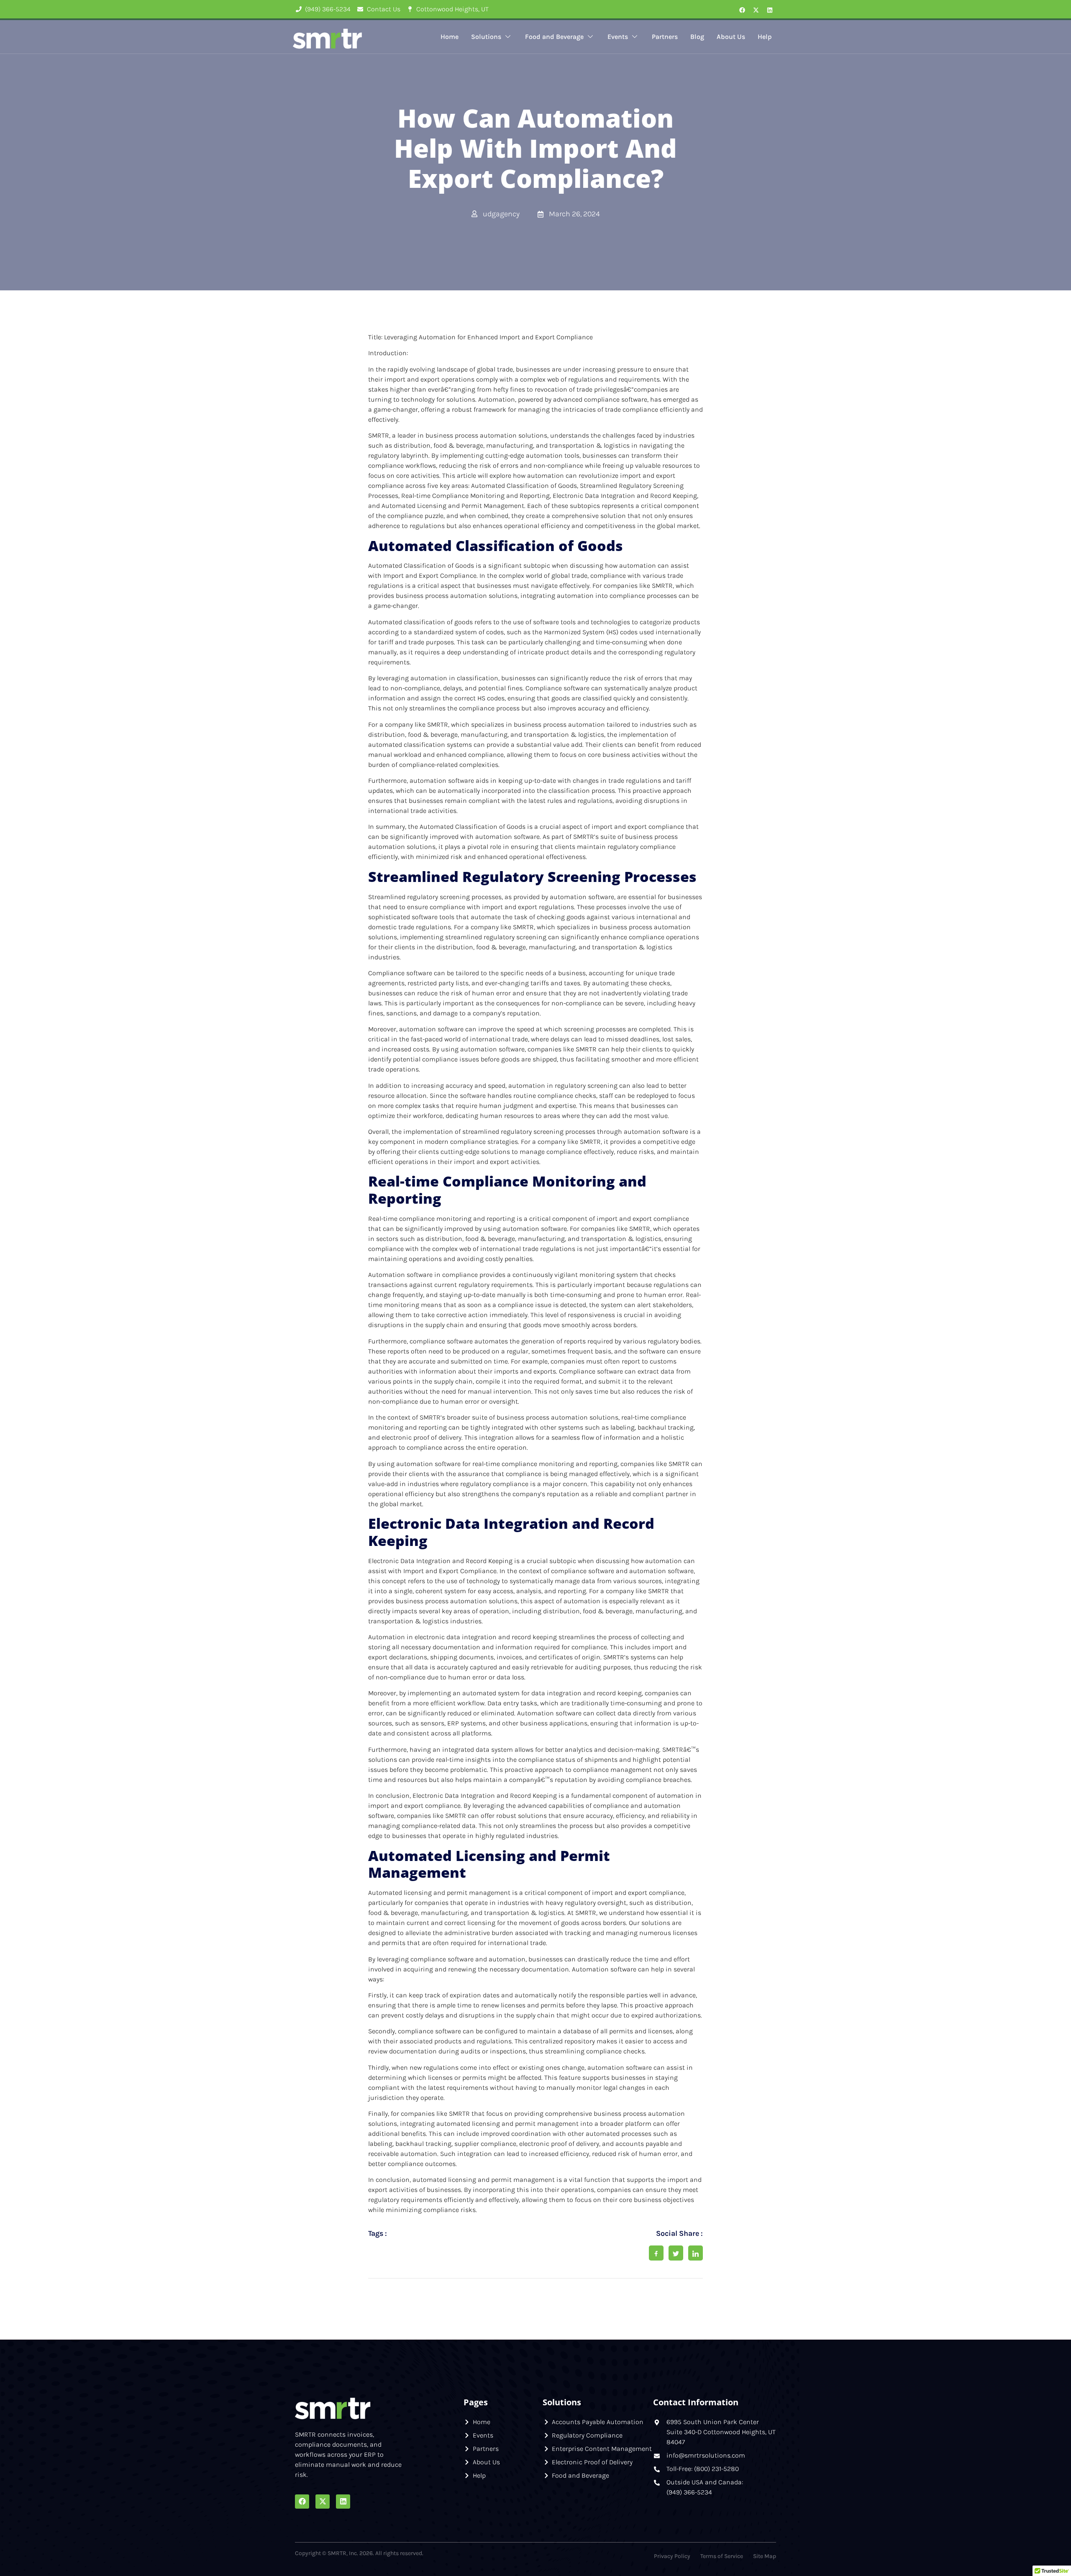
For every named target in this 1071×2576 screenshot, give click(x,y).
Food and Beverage (554, 37)
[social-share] (656, 2253)
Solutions (486, 37)
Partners (665, 37)
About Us (731, 37)
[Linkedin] (770, 10)
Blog (697, 37)
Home (450, 37)
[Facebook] (742, 10)
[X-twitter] (756, 10)
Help (765, 37)
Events (618, 37)
